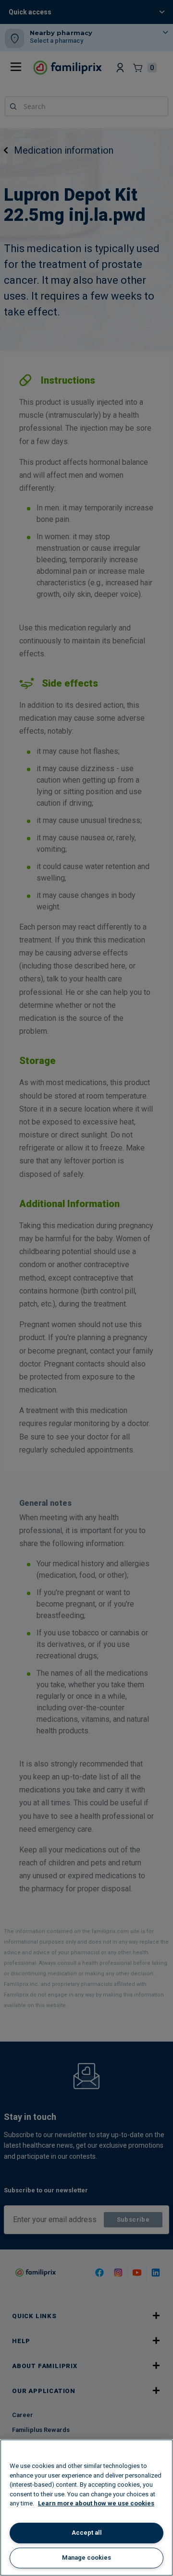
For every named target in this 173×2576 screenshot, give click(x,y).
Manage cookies (86, 2558)
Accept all (87, 2533)
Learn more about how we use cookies (96, 2503)
